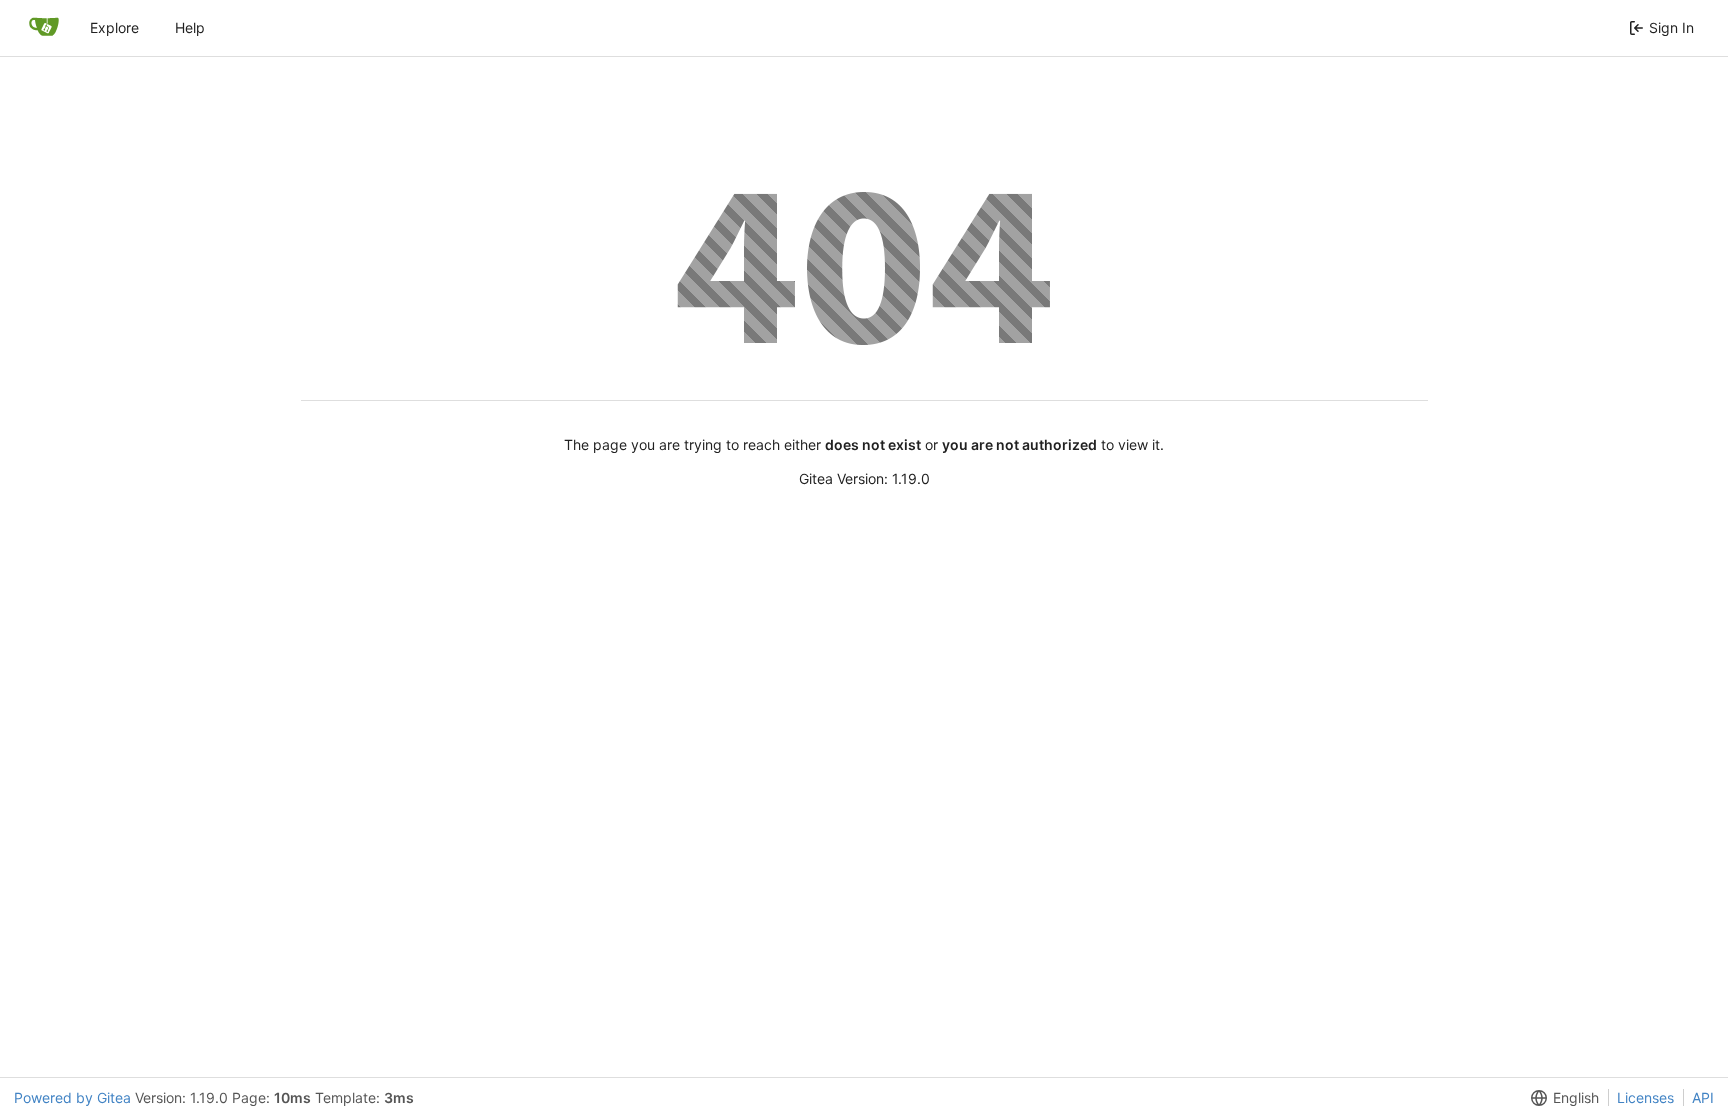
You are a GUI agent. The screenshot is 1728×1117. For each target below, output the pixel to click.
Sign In (1671, 27)
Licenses (1645, 1097)
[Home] (44, 28)
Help (190, 27)
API (1703, 1097)
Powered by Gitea (72, 1097)
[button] (1561, 1097)
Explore (114, 27)
